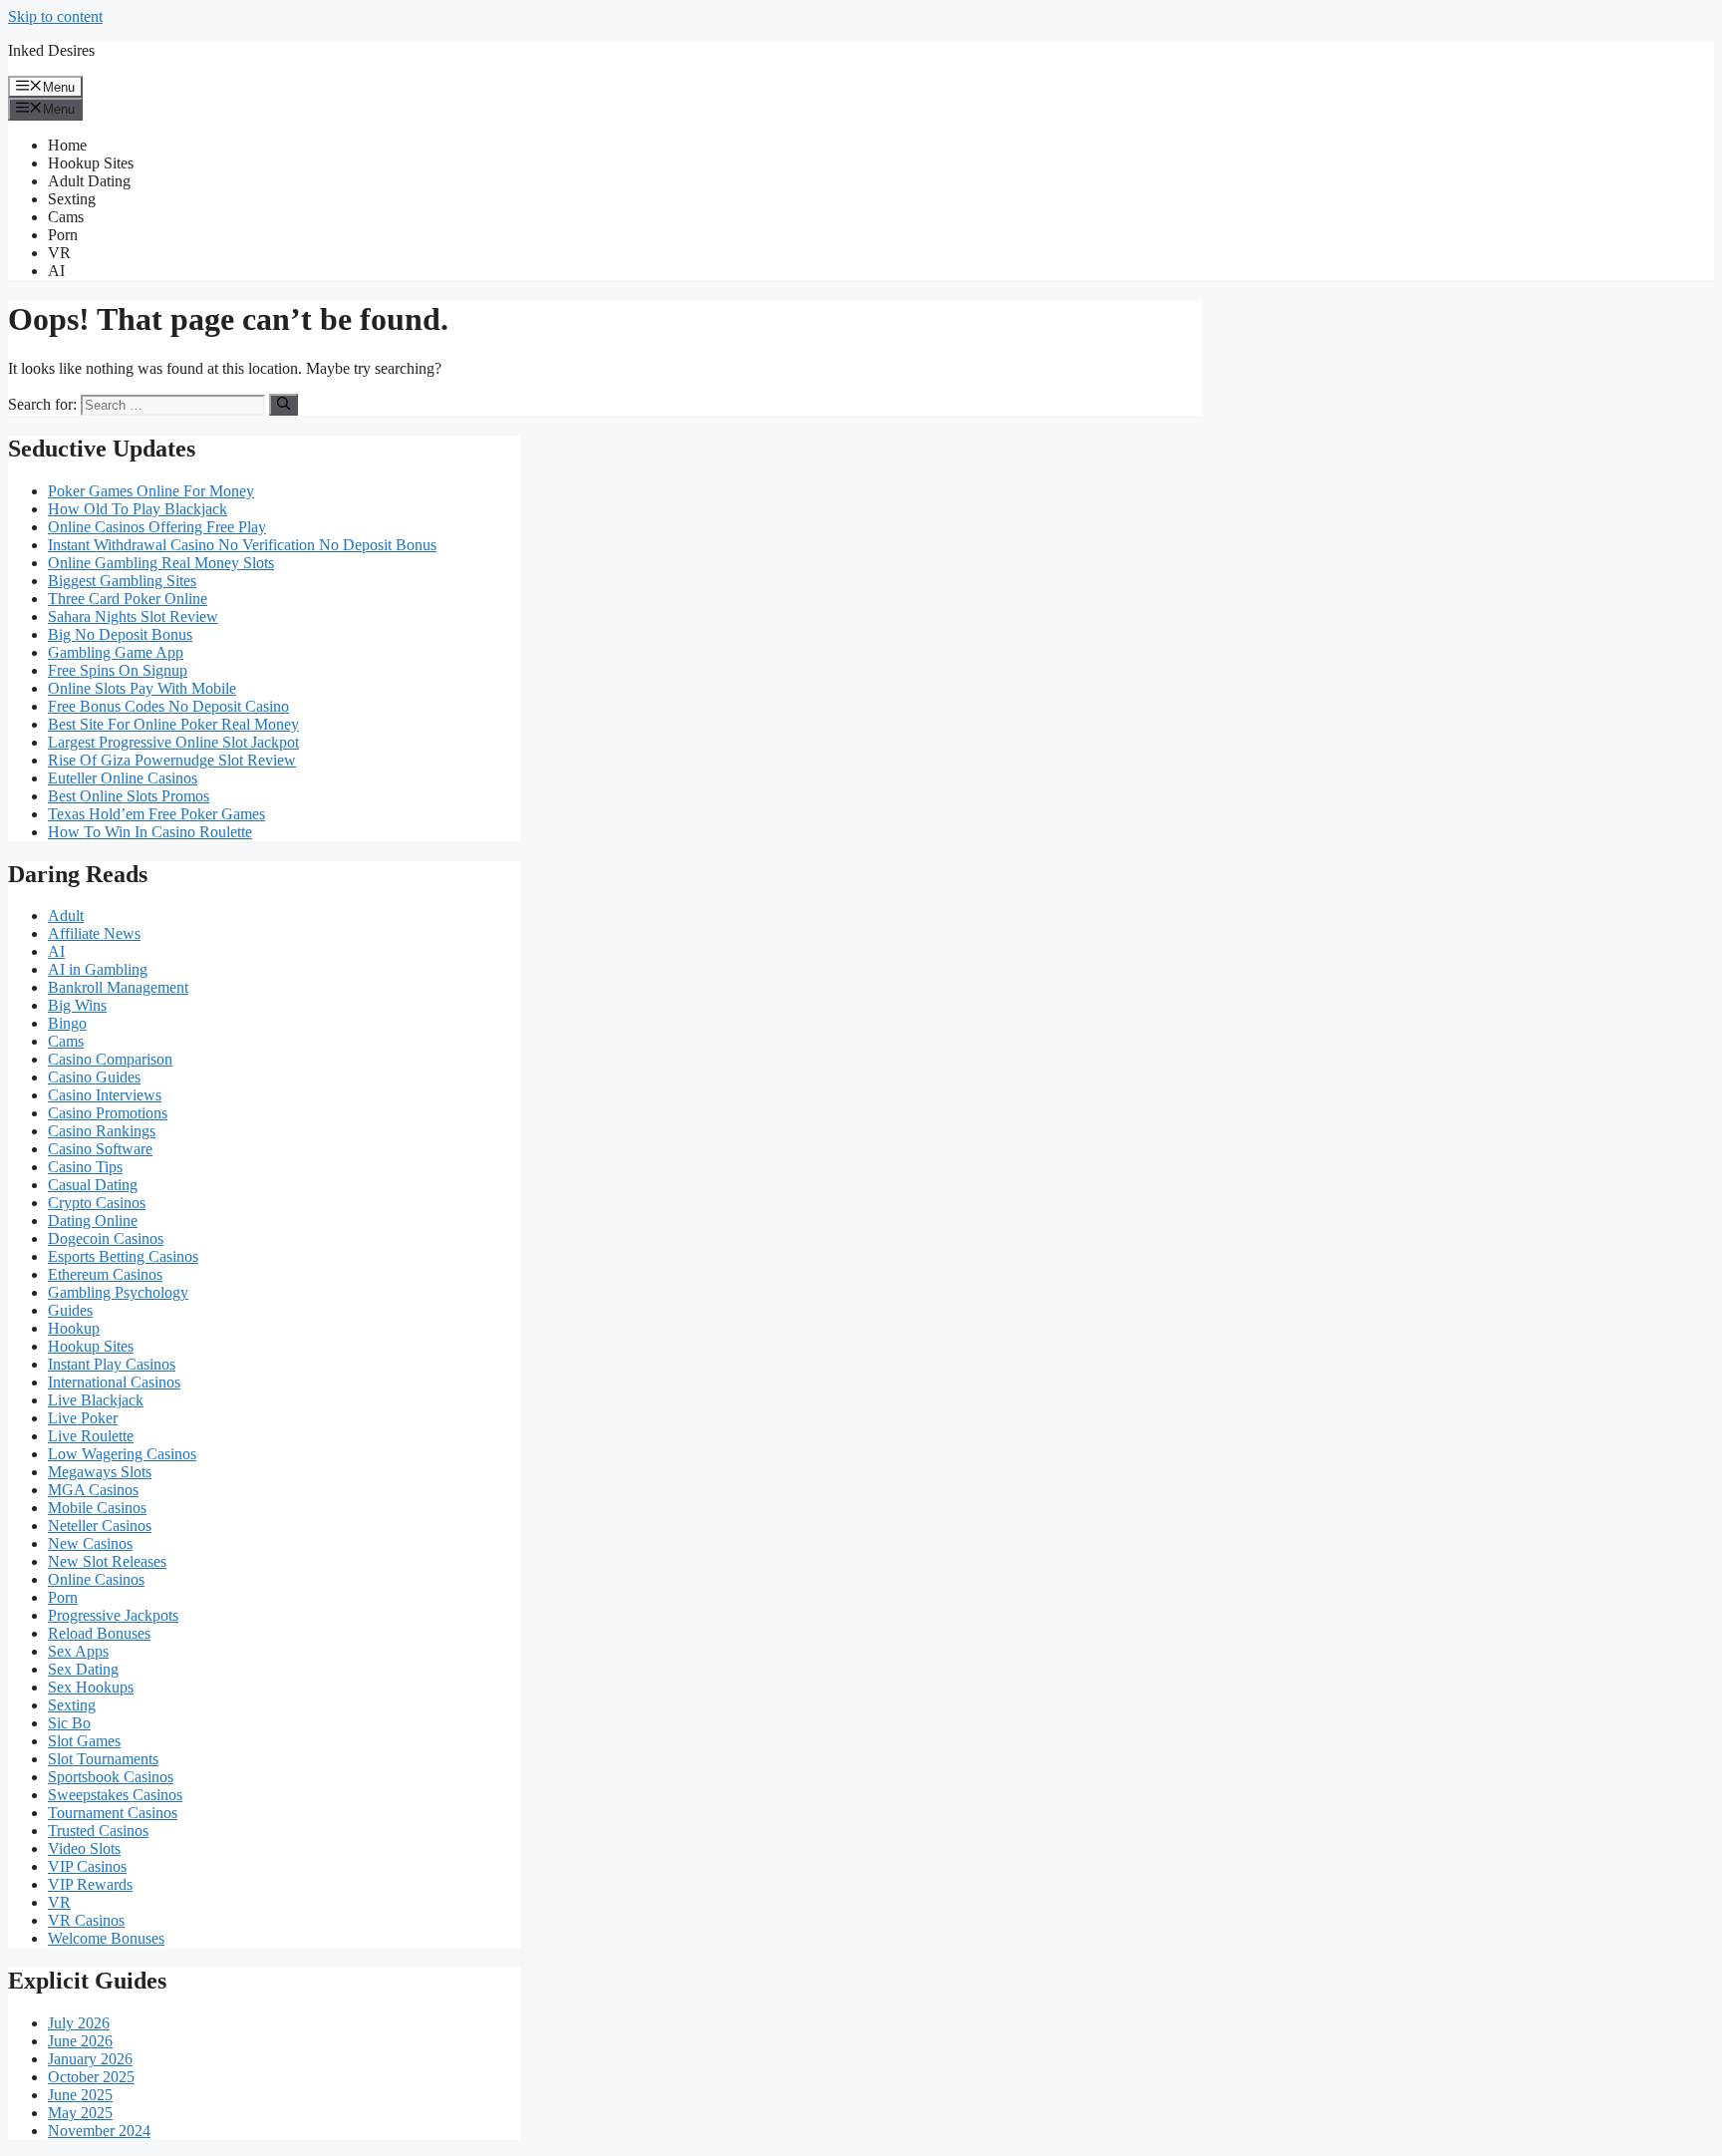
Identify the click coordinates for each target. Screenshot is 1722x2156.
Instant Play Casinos (112, 1364)
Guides (70, 1310)
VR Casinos (86, 1920)
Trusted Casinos (98, 1831)
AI (56, 271)
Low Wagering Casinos (122, 1454)
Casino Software (100, 1149)
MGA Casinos (93, 1490)
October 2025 (91, 2077)
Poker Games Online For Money (151, 491)
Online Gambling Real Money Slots (161, 563)
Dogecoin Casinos (106, 1238)
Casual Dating (93, 1185)
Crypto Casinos (97, 1203)
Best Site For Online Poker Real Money (173, 724)
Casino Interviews (105, 1095)
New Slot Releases (107, 1561)
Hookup (74, 1328)
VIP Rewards (90, 1884)
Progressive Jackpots (113, 1615)
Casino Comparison (110, 1059)
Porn (63, 235)
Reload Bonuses (99, 1633)
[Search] (284, 405)
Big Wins (77, 1005)
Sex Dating (83, 1669)
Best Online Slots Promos (129, 796)
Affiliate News (94, 933)
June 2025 (80, 2095)
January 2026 (90, 2059)
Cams (66, 217)
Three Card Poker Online (128, 599)
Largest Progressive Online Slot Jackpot (173, 742)
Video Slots (84, 1848)
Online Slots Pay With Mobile (142, 688)
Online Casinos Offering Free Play (157, 527)
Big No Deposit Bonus (120, 634)
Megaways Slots (100, 1472)
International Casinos (114, 1382)
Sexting (72, 199)
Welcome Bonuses (106, 1938)
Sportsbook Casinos (111, 1777)
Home (67, 145)
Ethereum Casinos (105, 1274)
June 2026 (80, 2041)
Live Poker (83, 1418)
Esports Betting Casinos (123, 1256)
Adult (66, 916)
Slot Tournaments (103, 1759)
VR (59, 253)
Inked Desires (51, 50)
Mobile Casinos (97, 1508)
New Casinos (90, 1543)
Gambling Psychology (118, 1292)
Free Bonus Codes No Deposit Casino (168, 706)
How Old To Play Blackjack (138, 509)
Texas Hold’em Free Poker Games (156, 814)
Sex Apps (78, 1651)
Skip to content (55, 16)
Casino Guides (94, 1077)
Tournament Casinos (113, 1813)
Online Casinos (96, 1579)
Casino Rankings (102, 1131)
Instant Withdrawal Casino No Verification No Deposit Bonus (242, 545)
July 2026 (79, 2023)
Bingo (67, 1023)
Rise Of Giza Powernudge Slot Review (172, 760)
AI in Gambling (98, 969)
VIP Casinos (87, 1866)
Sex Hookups (91, 1687)
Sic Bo (69, 1723)
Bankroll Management (118, 987)
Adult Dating (89, 181)
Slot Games (84, 1741)
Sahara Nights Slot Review (133, 616)
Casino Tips (85, 1167)
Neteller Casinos (100, 1526)
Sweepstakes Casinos (115, 1795)
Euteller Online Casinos (123, 778)
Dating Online (93, 1221)
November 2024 (99, 2131)
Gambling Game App (116, 652)
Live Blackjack (96, 1400)
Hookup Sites (91, 163)
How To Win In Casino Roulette (150, 832)
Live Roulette (91, 1436)
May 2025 (80, 2113)
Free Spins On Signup (118, 670)
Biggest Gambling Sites (122, 581)
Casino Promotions (108, 1113)
